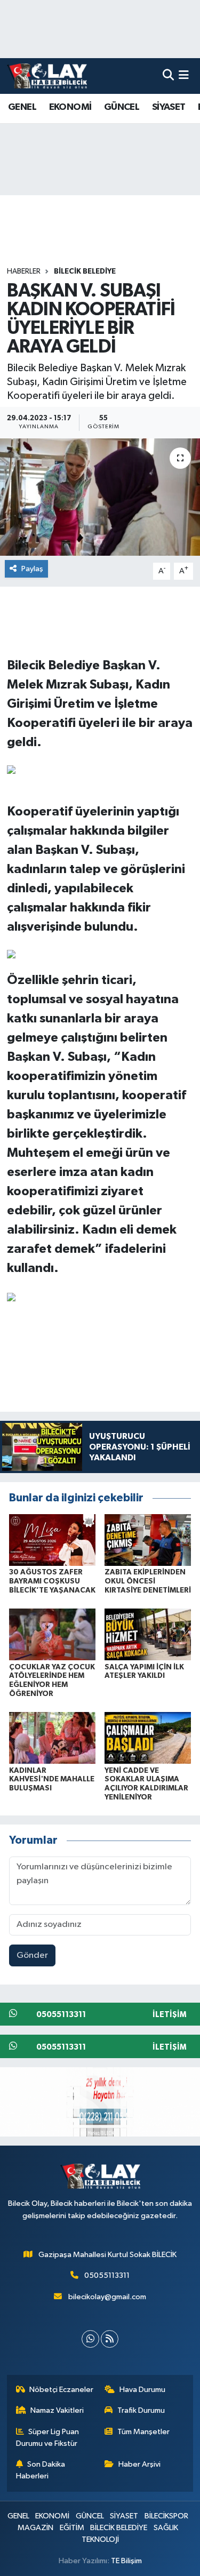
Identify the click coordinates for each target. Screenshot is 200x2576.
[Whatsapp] (90, 2339)
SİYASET (169, 107)
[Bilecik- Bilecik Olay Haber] (47, 76)
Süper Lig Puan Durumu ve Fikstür (48, 2438)
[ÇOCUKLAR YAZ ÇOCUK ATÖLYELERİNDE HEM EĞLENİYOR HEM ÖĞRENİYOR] (52, 1634)
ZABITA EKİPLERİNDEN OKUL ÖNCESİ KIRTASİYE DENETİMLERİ (148, 1581)
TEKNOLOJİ (100, 2539)
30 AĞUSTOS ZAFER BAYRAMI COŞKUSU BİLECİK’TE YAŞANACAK (52, 1581)
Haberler (24, 271)
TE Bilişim (126, 2561)
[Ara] (168, 76)
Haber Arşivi (139, 2464)
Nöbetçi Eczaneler (61, 2390)
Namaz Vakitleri (57, 2410)
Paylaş (32, 569)
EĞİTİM (72, 2528)
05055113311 (107, 2275)
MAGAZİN (35, 2528)
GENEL (22, 107)
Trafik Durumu (141, 2410)
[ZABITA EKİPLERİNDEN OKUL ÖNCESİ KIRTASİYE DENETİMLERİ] (148, 1539)
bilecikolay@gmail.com (107, 2297)
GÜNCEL (122, 107)
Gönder (32, 1955)
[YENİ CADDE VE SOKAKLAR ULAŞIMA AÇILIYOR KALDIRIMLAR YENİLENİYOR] (148, 1738)
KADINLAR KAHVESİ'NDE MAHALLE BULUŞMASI (52, 1780)
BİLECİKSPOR (166, 2516)
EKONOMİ (70, 107)
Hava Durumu (142, 2390)
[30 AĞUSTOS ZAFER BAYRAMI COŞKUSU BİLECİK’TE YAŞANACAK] (52, 1539)
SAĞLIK (166, 2528)
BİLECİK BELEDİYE (85, 271)
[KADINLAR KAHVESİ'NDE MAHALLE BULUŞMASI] (52, 1738)
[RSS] (110, 2339)
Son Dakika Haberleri (41, 2470)
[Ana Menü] (184, 76)
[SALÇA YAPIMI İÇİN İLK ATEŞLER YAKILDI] (148, 1634)
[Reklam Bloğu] (100, 2102)
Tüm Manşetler (143, 2432)
